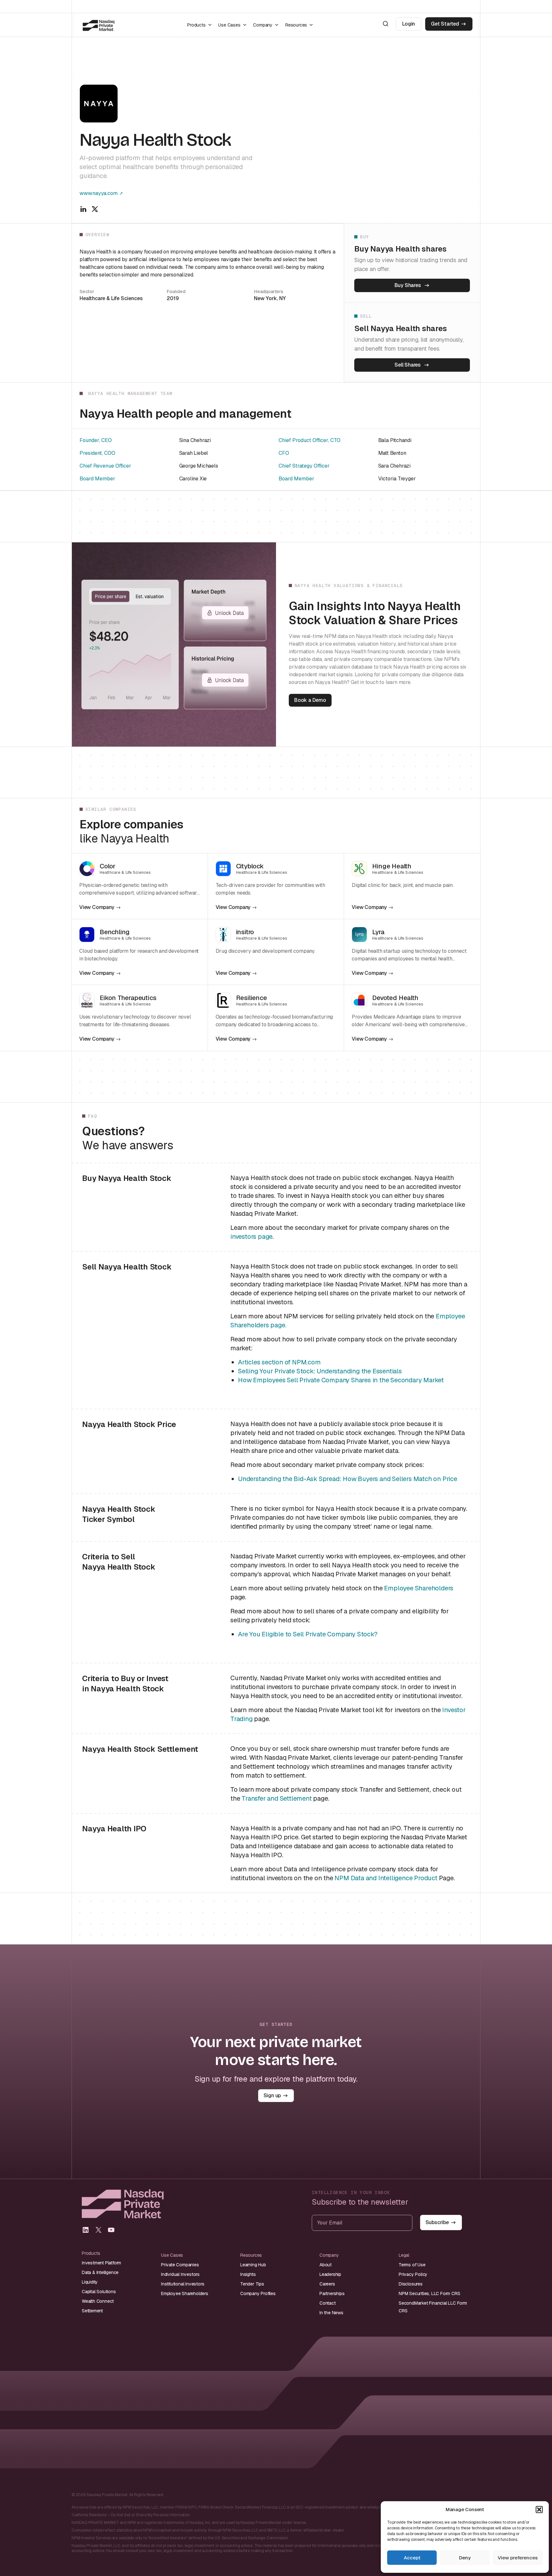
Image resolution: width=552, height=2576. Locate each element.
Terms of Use (412, 2265)
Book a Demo (310, 700)
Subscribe (437, 2222)
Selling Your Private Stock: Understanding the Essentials (320, 1371)
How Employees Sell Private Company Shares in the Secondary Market (341, 1380)
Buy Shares (408, 285)
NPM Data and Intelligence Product (386, 1878)
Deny (465, 2558)
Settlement (92, 2311)
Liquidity (90, 2282)
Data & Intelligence (100, 2272)
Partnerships (332, 2293)
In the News (331, 2313)
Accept (412, 2558)
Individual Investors (180, 2274)
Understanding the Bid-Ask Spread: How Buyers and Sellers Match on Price (348, 1479)
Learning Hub (253, 2265)
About (326, 2265)
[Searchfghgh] (386, 24)
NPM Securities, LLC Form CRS (429, 2293)
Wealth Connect (98, 2301)
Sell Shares (408, 365)
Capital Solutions (99, 2292)
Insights (248, 2274)
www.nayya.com (98, 193)
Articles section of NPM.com (279, 1362)
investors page (251, 1237)
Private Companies (180, 2265)
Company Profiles (258, 2293)
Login (409, 24)
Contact (328, 2303)
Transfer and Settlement (276, 1798)
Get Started (445, 24)
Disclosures (411, 2284)
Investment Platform (101, 2263)
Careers (327, 2284)
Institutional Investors (183, 2284)
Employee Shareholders (419, 1588)
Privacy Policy (413, 2274)
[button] (539, 2510)
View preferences (518, 2558)
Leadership (330, 2274)
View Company (97, 907)
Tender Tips (252, 2284)
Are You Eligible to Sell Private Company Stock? (308, 1634)
